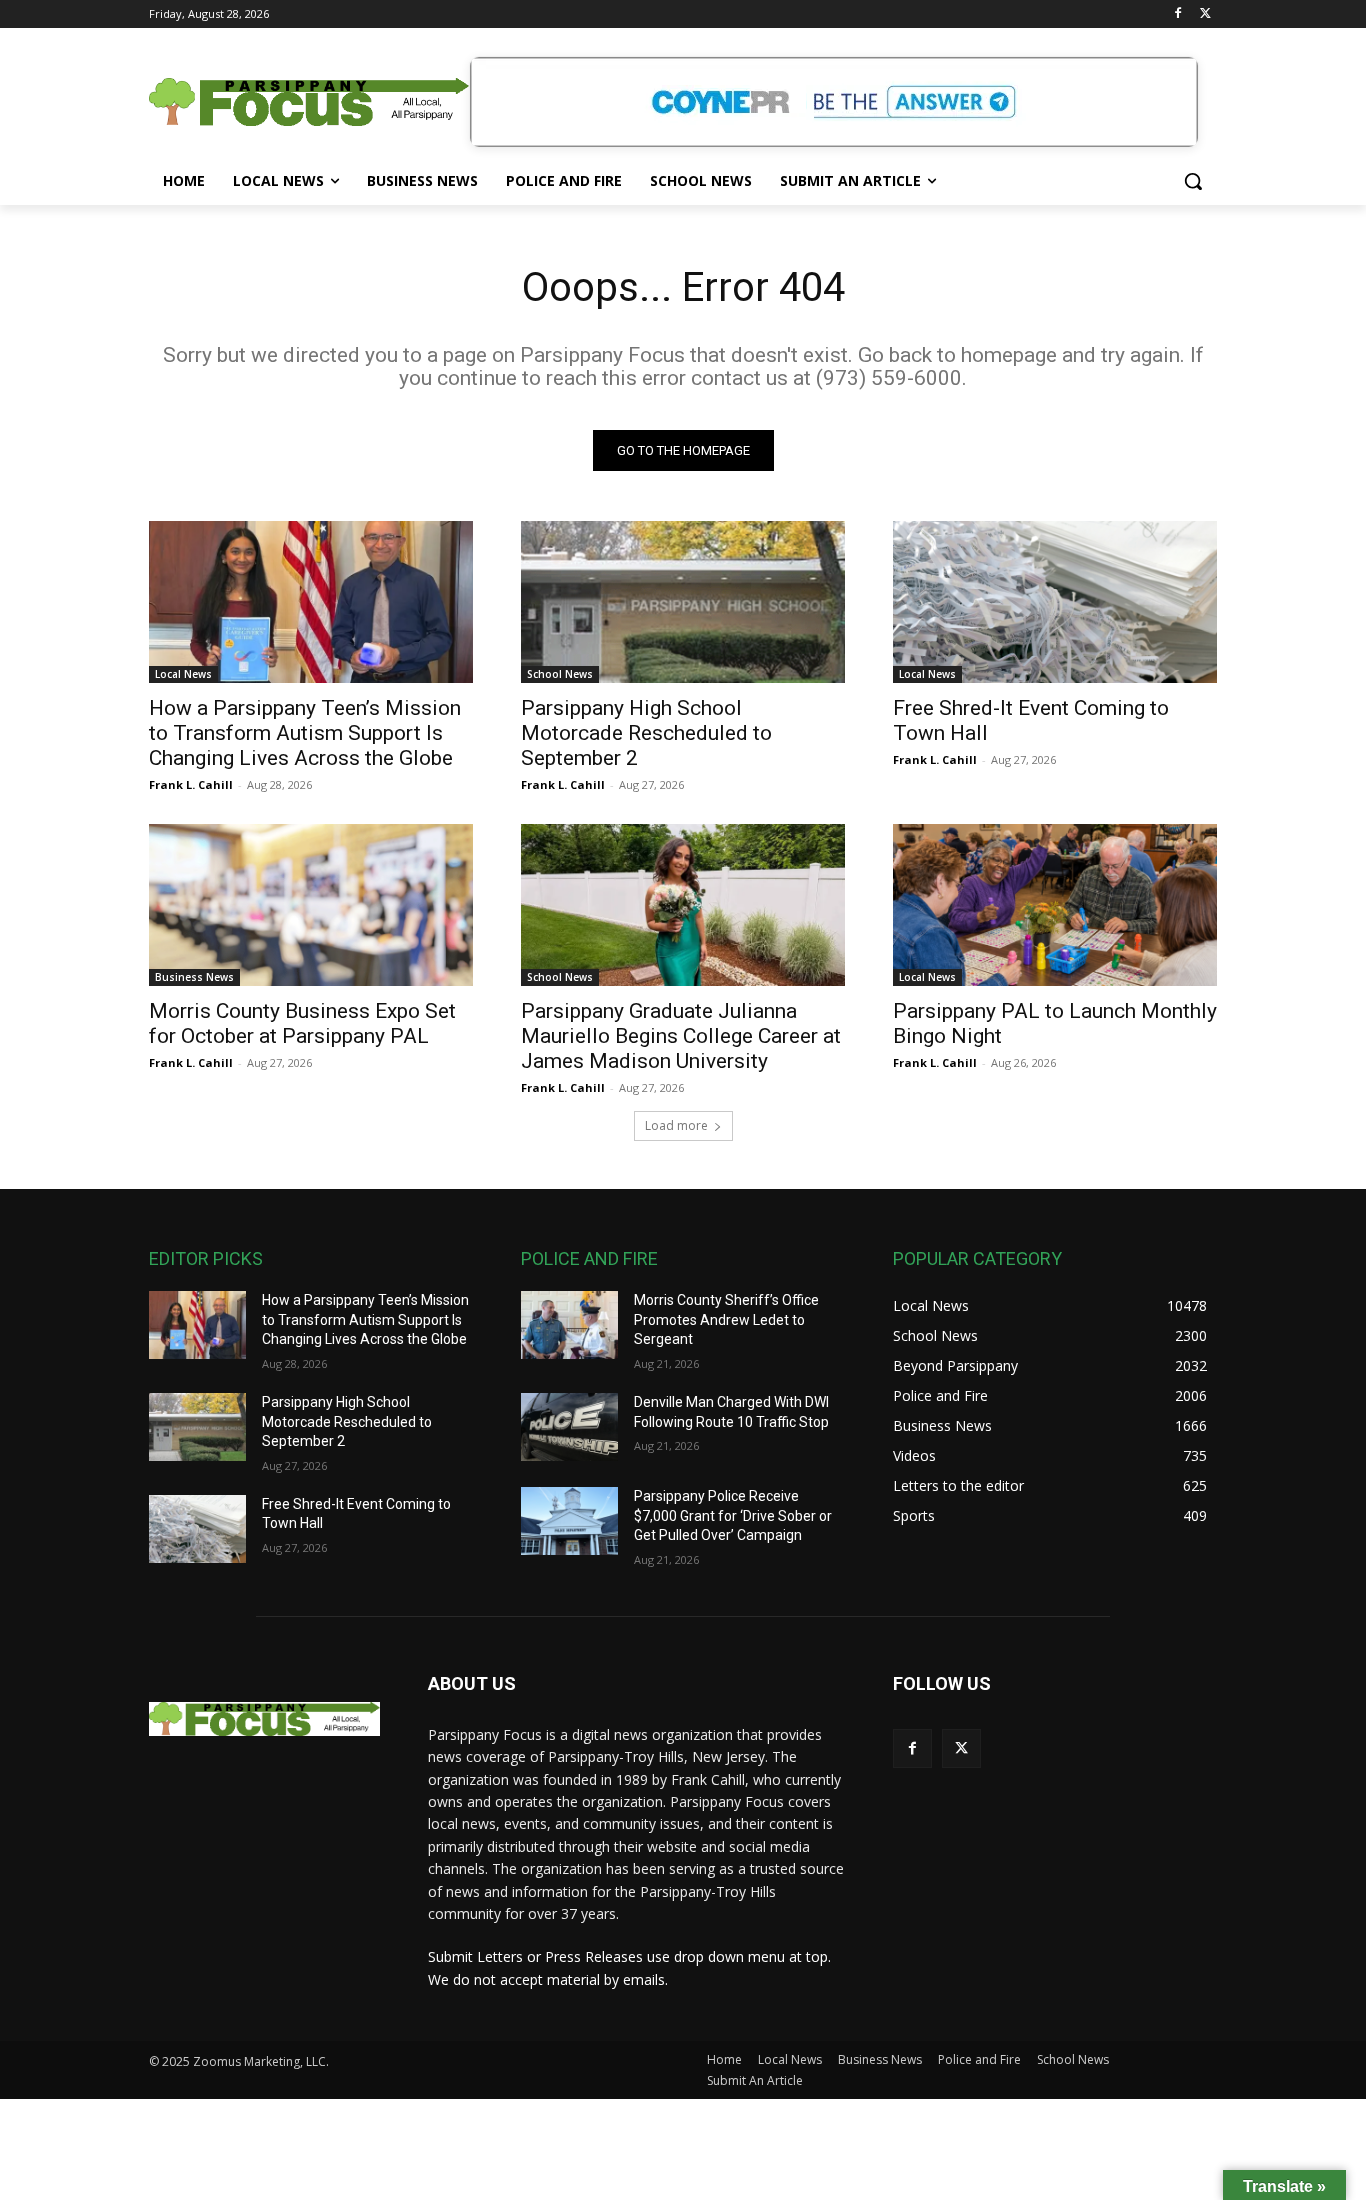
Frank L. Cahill (191, 784)
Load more (676, 1125)
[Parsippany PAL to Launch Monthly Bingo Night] (1055, 905)
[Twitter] (1205, 14)
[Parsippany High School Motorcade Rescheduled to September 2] (683, 602)
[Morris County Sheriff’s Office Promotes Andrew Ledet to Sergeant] (569, 1325)
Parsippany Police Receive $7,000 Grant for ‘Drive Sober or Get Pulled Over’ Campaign (733, 1515)
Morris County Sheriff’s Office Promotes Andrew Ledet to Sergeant (726, 1319)
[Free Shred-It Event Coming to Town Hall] (1055, 602)
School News (560, 674)
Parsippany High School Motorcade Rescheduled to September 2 (646, 733)
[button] (1193, 181)
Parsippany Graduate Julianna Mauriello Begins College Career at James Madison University (681, 1036)
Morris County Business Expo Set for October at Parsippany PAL (302, 1023)
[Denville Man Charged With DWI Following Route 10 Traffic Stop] (569, 1427)
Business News (194, 977)
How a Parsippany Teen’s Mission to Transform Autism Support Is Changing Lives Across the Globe (305, 733)
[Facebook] (1177, 14)
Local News (183, 674)
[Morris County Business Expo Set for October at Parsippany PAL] (311, 905)
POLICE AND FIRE (589, 1258)
